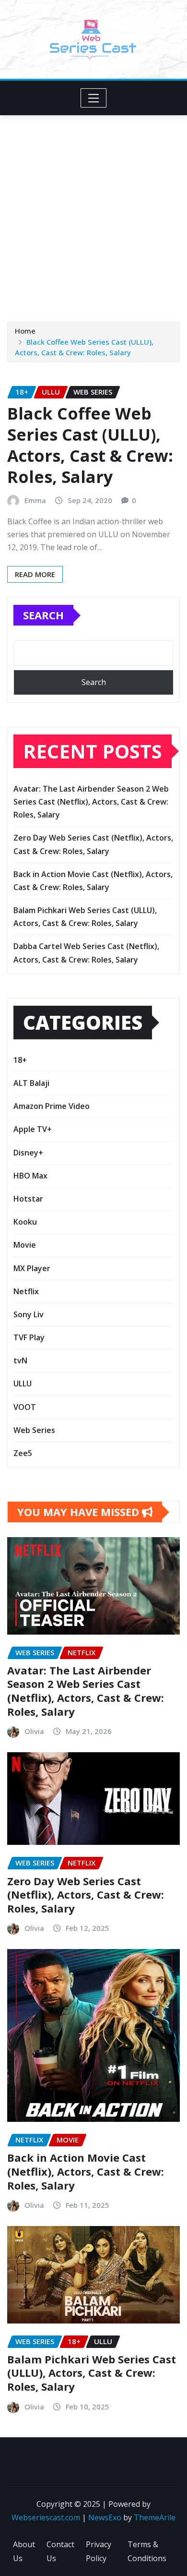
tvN (20, 1360)
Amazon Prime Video (52, 1106)
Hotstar (28, 1199)
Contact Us (60, 2551)
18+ (20, 1060)
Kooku (25, 1222)
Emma (35, 500)
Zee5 (23, 1453)
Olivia (34, 1731)
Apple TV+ (33, 1129)
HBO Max (30, 1176)
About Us (24, 2551)
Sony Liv (29, 1314)
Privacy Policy (99, 2551)
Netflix (26, 1291)
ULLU (23, 1384)
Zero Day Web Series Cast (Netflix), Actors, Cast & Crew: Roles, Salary (86, 1895)
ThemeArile (155, 2517)
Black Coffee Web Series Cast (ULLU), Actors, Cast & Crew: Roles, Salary (90, 445)
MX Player (32, 1268)
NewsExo (105, 2517)
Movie (25, 1245)
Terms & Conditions (147, 2551)
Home (25, 331)
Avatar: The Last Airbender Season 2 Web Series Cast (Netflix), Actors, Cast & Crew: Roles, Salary (91, 802)
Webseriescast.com (46, 2517)
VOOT (25, 1407)
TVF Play (29, 1337)
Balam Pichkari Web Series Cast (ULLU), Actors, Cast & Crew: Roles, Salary (92, 2373)
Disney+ (28, 1153)
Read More (35, 574)
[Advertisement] (93, 214)
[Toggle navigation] (94, 98)
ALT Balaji (31, 1083)
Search (43, 615)
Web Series (34, 1430)
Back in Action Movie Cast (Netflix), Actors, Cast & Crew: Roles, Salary (86, 2171)
